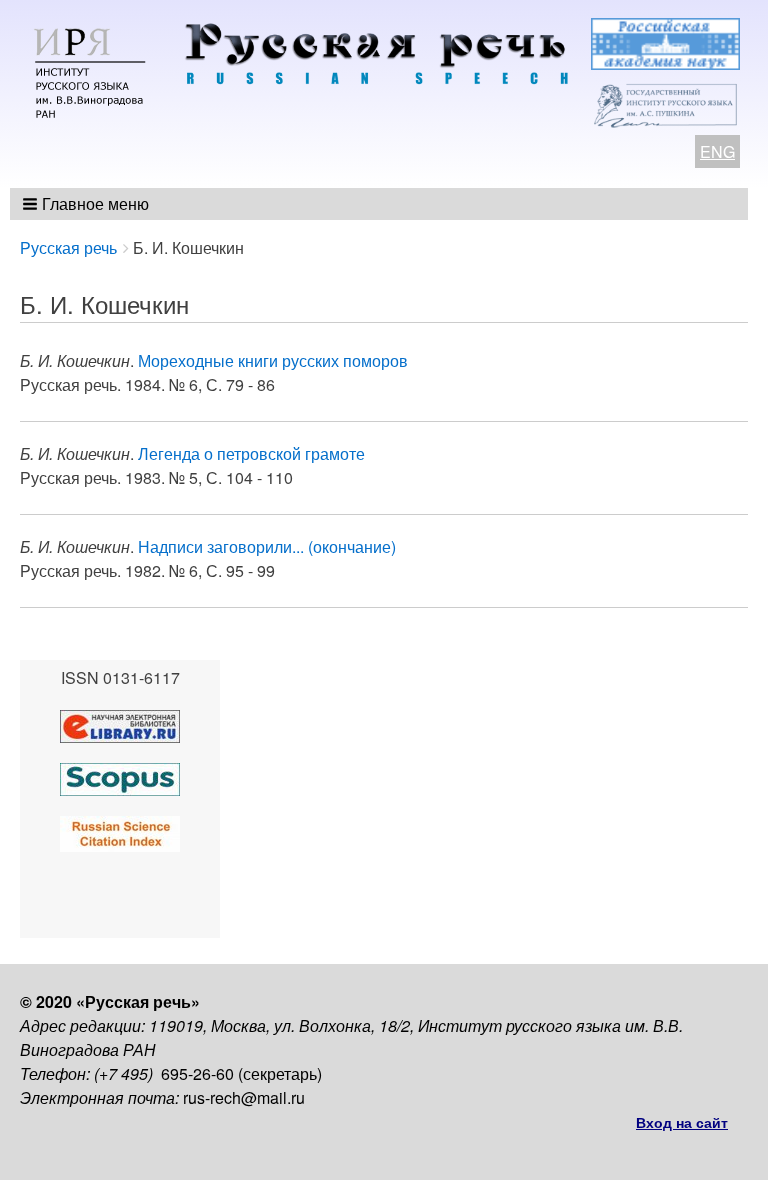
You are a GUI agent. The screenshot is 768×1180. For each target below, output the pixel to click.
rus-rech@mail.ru (244, 1097)
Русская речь (68, 247)
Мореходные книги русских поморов (273, 360)
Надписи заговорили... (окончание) (267, 546)
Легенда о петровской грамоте (251, 453)
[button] (87, 204)
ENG (717, 151)
